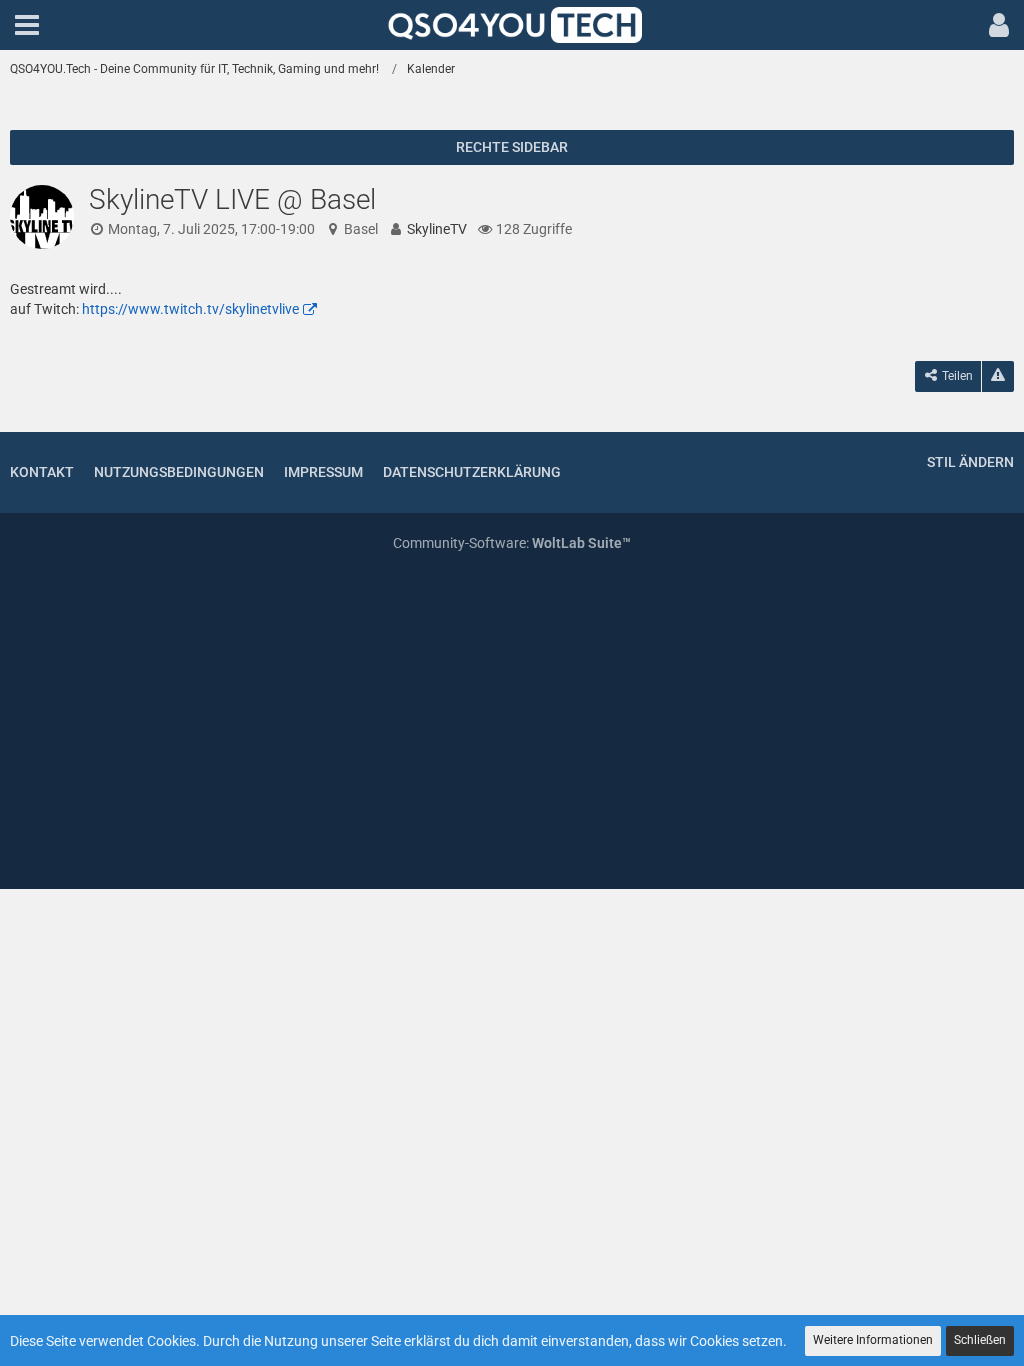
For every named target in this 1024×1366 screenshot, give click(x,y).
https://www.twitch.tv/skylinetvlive (190, 309)
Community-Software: (512, 543)
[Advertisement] (512, 723)
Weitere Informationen (873, 1340)
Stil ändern (970, 462)
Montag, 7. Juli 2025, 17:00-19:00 (211, 229)
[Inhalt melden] (998, 376)
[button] (27, 25)
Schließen (980, 1340)
